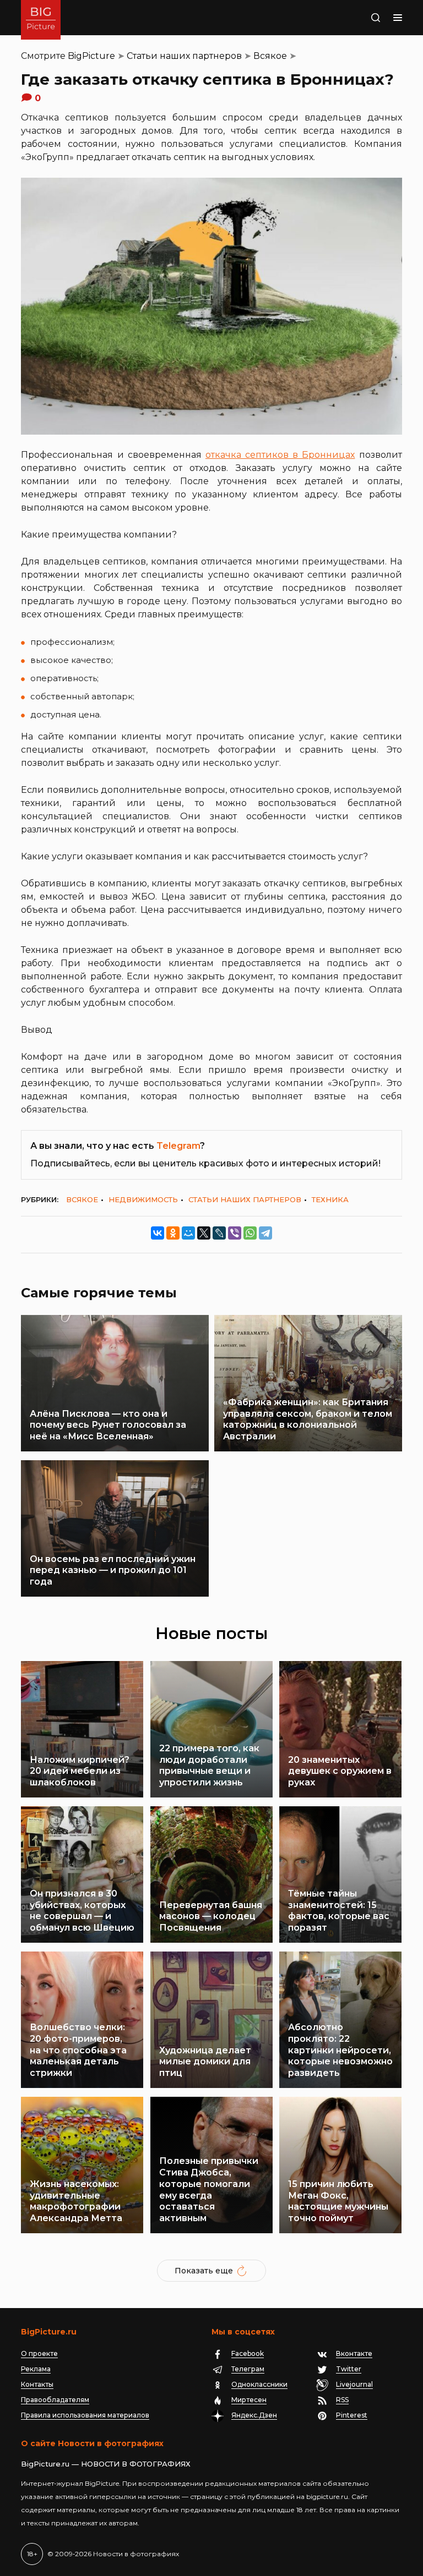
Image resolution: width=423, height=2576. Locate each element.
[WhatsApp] (250, 1233)
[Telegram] (265, 1233)
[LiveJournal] (219, 1233)
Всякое (270, 56)
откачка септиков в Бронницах (280, 455)
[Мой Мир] (188, 1233)
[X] (204, 1233)
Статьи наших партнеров (184, 56)
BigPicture (91, 56)
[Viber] (235, 1233)
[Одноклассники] (173, 1233)
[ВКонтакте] (158, 1233)
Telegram (178, 1146)
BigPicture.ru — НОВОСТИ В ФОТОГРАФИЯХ (106, 2464)
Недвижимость (143, 1199)
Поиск (364, 18)
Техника (330, 1199)
